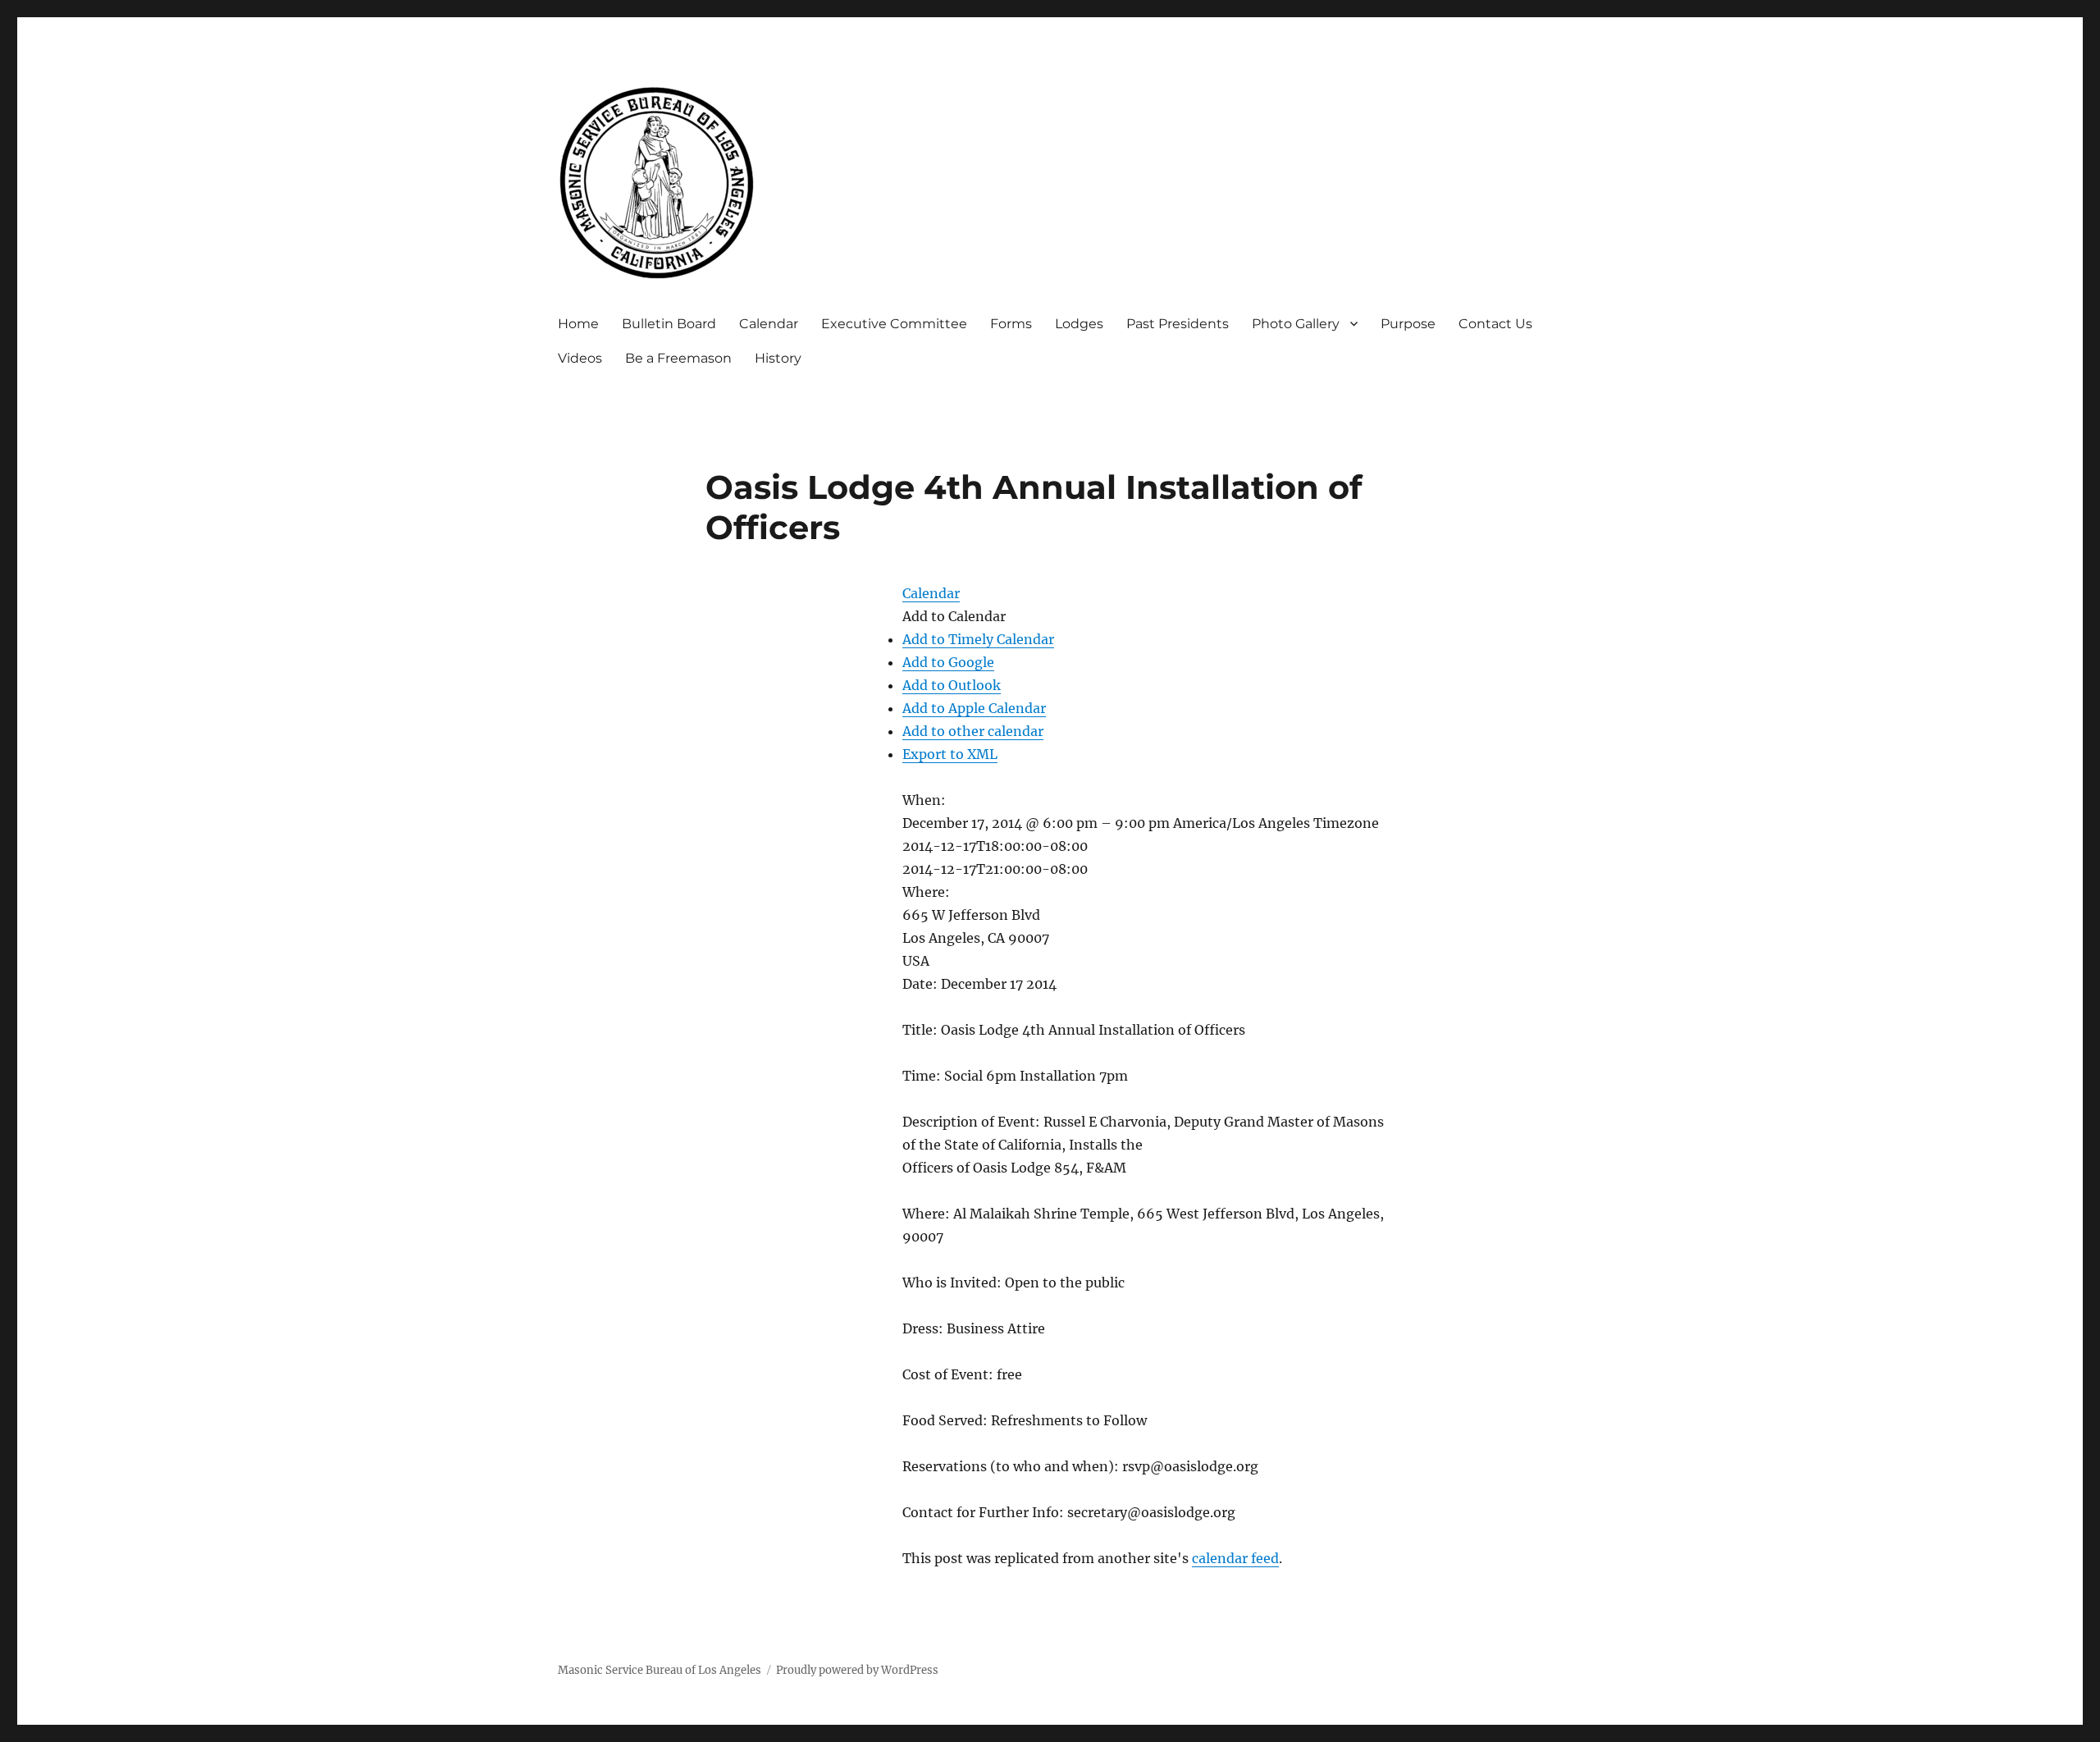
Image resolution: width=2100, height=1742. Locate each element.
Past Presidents (1178, 324)
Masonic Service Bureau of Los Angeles (660, 1670)
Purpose (1408, 324)
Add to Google (948, 662)
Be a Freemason (678, 358)
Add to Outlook (952, 685)
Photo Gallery (1296, 324)
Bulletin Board (669, 324)
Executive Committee (894, 324)
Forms (1011, 324)
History (778, 358)
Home (578, 324)
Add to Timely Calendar (978, 639)
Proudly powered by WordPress (857, 1670)
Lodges (1079, 324)
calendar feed (1235, 1558)
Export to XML (950, 754)
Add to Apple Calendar (974, 708)
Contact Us (1495, 324)
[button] (954, 616)
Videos (580, 358)
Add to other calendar (973, 731)
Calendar (769, 324)
